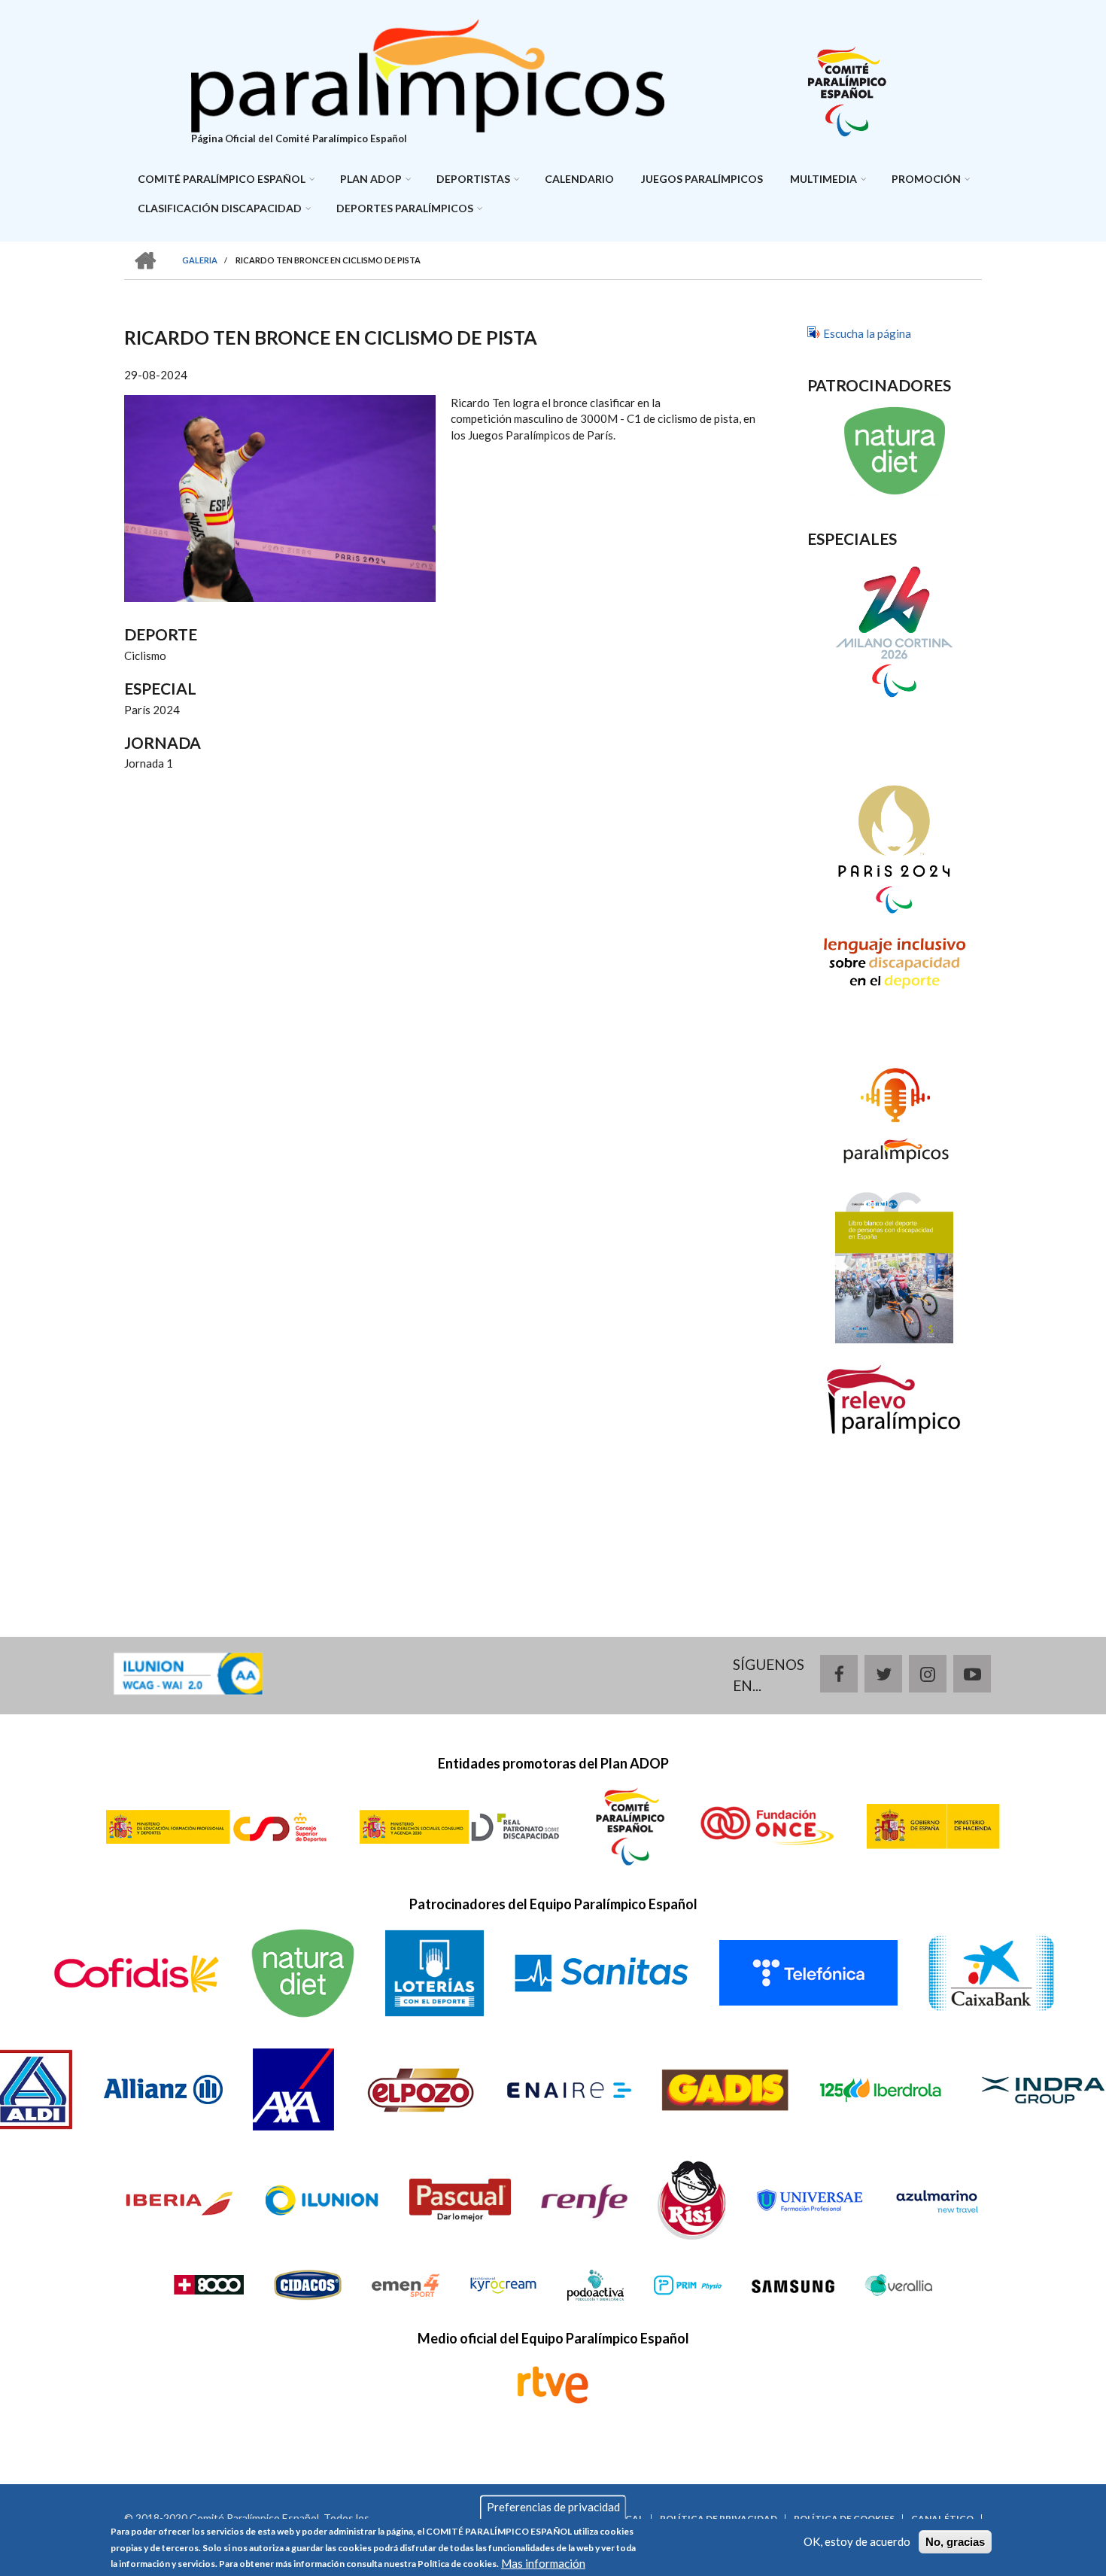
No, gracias (955, 2542)
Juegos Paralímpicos (702, 179)
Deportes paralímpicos (405, 208)
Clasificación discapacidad (220, 208)
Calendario (579, 179)
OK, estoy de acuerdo (857, 2541)
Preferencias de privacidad (553, 2507)
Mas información (543, 2563)
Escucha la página (867, 333)
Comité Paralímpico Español (222, 179)
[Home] (428, 74)
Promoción (926, 179)
